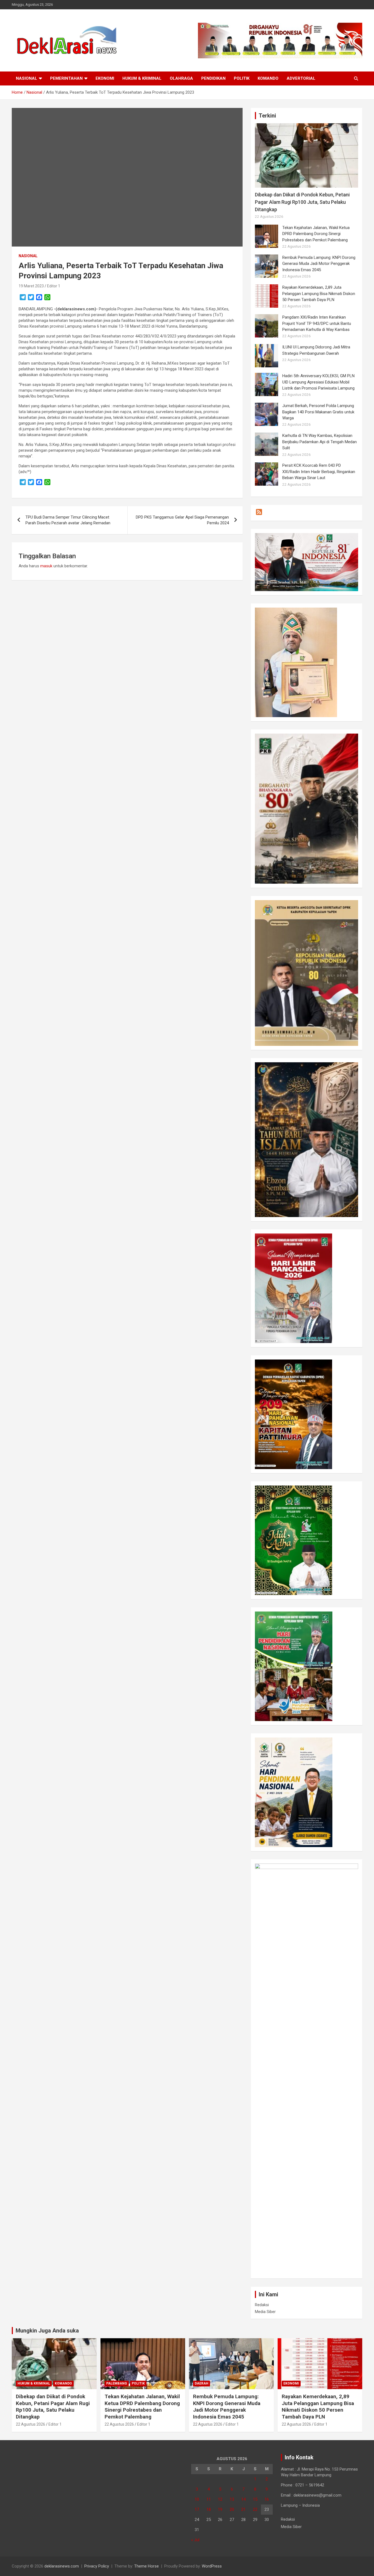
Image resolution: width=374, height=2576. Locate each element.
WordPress (212, 2566)
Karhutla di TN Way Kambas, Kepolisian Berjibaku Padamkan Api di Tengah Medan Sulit (320, 442)
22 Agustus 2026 (31, 2424)
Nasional (27, 78)
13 (232, 2499)
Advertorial (301, 78)
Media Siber (265, 2312)
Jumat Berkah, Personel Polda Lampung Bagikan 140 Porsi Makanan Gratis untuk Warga (318, 412)
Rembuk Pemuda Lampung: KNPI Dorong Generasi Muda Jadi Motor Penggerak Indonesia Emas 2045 (319, 264)
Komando (268, 78)
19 (220, 2509)
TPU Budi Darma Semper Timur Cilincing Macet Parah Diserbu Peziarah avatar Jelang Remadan (68, 520)
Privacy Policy (97, 2566)
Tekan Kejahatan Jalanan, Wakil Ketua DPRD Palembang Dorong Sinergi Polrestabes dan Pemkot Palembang (316, 234)
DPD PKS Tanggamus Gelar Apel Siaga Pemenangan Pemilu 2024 (182, 520)
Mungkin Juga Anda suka (47, 2331)
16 (267, 2499)
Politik (242, 78)
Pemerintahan (66, 78)
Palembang (117, 2383)
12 (220, 2499)
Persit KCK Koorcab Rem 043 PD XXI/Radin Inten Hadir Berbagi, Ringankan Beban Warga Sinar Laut (319, 472)
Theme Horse (146, 2566)
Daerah (202, 2383)
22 (255, 2509)
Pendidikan (213, 78)
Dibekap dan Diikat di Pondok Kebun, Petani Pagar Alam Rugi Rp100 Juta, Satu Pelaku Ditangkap (302, 202)
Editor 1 (54, 286)
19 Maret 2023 (31, 286)
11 (209, 2499)
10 (197, 2499)
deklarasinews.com (62, 2566)
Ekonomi (105, 78)
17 (197, 2509)
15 (255, 2499)
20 (232, 2509)
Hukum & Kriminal (142, 78)
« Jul (195, 2540)
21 (243, 2509)
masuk (46, 566)
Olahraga (181, 78)
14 (243, 2499)
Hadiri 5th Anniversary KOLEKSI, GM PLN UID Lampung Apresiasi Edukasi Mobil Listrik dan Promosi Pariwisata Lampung (318, 382)
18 (209, 2509)
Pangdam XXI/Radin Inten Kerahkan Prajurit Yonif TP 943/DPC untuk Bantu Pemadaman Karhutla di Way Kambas (317, 323)
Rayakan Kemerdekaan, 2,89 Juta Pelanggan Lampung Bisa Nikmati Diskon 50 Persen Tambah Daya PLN (319, 294)
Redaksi (262, 2305)
